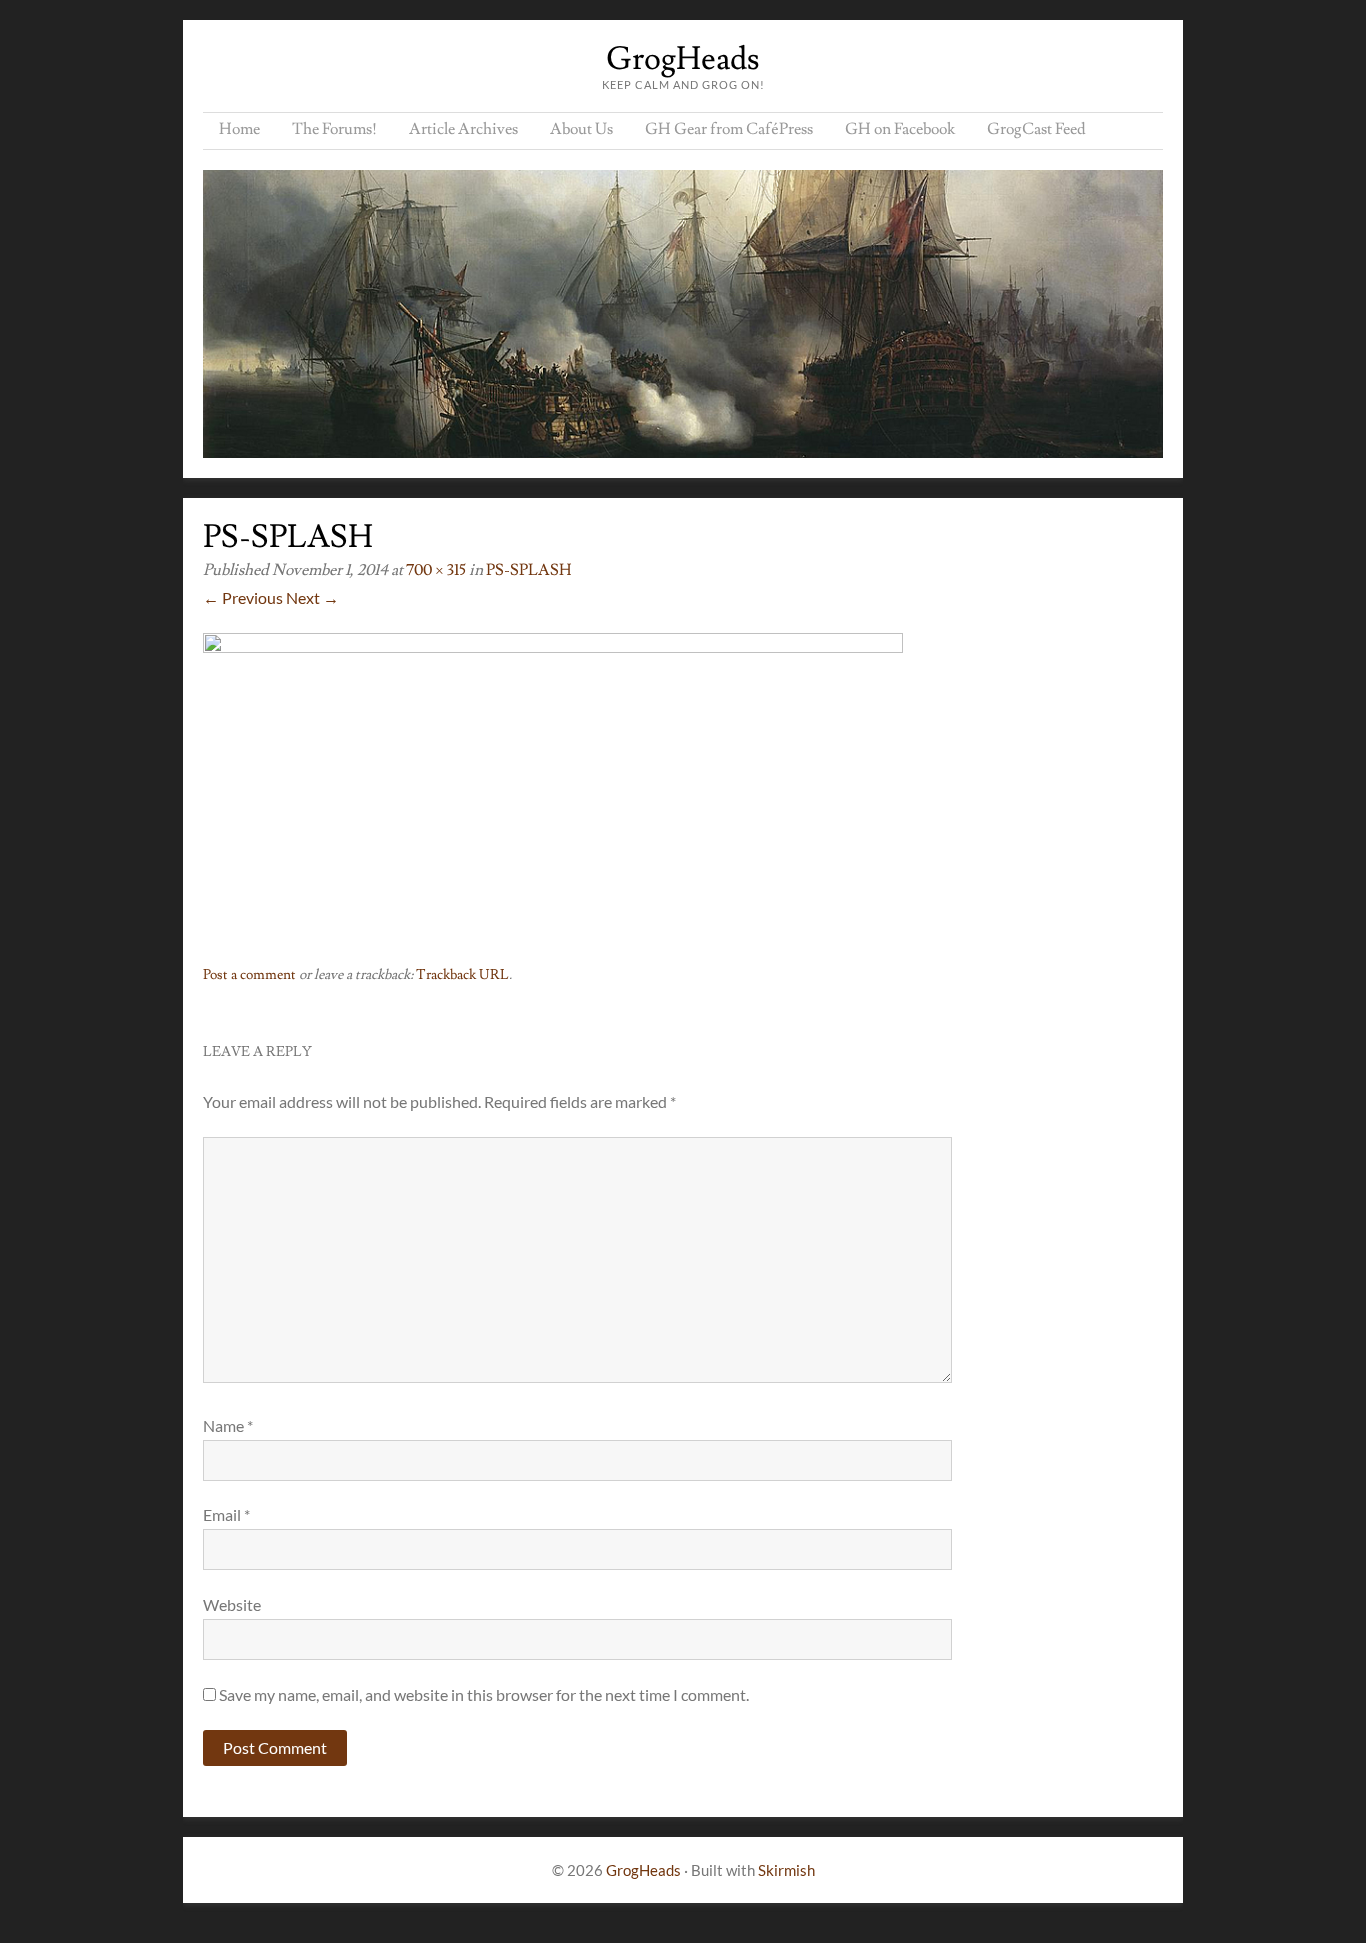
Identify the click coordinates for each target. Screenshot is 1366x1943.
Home (239, 129)
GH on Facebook (900, 129)
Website (232, 1604)
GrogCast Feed (1036, 129)
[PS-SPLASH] (553, 646)
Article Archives (463, 129)
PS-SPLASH (529, 570)
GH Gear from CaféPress (729, 129)
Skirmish (786, 1870)
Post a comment (249, 975)
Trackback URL (462, 975)
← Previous (243, 597)
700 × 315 (436, 570)
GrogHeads (683, 59)
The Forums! (334, 129)
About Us (581, 129)
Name (228, 1425)
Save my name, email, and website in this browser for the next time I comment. (484, 1694)
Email (226, 1514)
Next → (312, 597)
